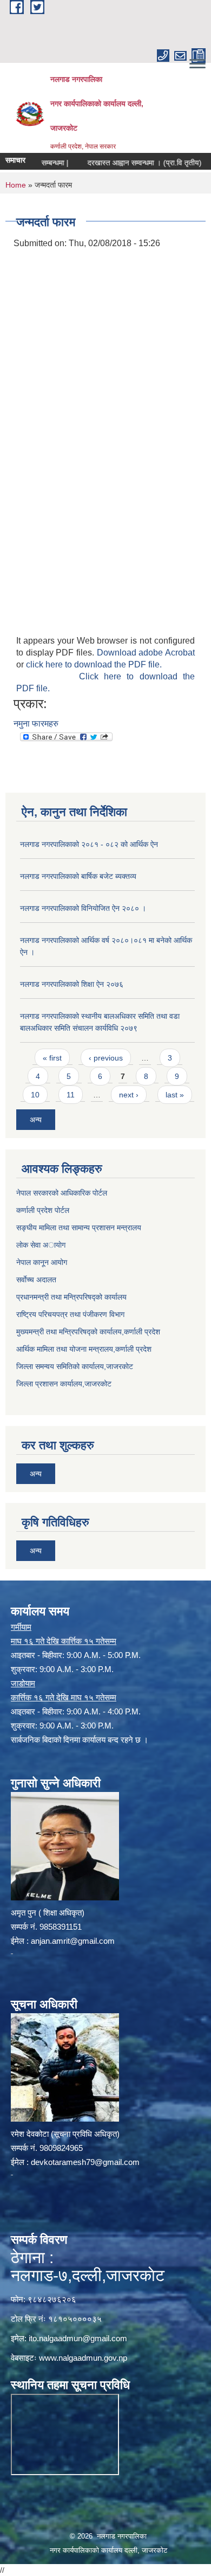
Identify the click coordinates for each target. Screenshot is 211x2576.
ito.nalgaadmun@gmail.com (78, 2338)
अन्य (36, 1120)
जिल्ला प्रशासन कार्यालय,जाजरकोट (64, 1384)
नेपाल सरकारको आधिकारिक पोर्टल (62, 1193)
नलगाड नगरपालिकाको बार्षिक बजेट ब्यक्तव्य (78, 876)
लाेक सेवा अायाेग (41, 1245)
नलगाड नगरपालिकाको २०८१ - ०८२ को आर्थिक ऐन (89, 844)
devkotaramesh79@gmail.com (85, 2162)
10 (35, 1095)
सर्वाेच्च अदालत (36, 1280)
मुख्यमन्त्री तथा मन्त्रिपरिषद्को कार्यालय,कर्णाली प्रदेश (88, 1332)
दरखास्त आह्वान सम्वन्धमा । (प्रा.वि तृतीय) (126, 163)
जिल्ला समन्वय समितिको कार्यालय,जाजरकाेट (75, 1366)
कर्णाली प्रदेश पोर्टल (43, 1210)
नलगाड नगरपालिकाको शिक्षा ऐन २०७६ (72, 984)
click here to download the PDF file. (94, 664)
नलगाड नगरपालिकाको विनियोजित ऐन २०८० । (83, 908)
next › (129, 1095)
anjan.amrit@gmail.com (73, 1941)
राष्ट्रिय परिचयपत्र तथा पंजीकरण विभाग (70, 1314)
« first (52, 1058)
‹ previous (106, 1058)
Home (16, 185)
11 (71, 1095)
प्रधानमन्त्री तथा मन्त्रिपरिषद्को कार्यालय (71, 1297)
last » (175, 1095)
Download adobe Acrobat (146, 653)
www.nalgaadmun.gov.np (83, 2358)
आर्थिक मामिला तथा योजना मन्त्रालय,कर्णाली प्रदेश (84, 1349)
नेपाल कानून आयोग (42, 1262)
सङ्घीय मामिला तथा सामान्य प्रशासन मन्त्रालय (79, 1228)
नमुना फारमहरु (36, 724)
